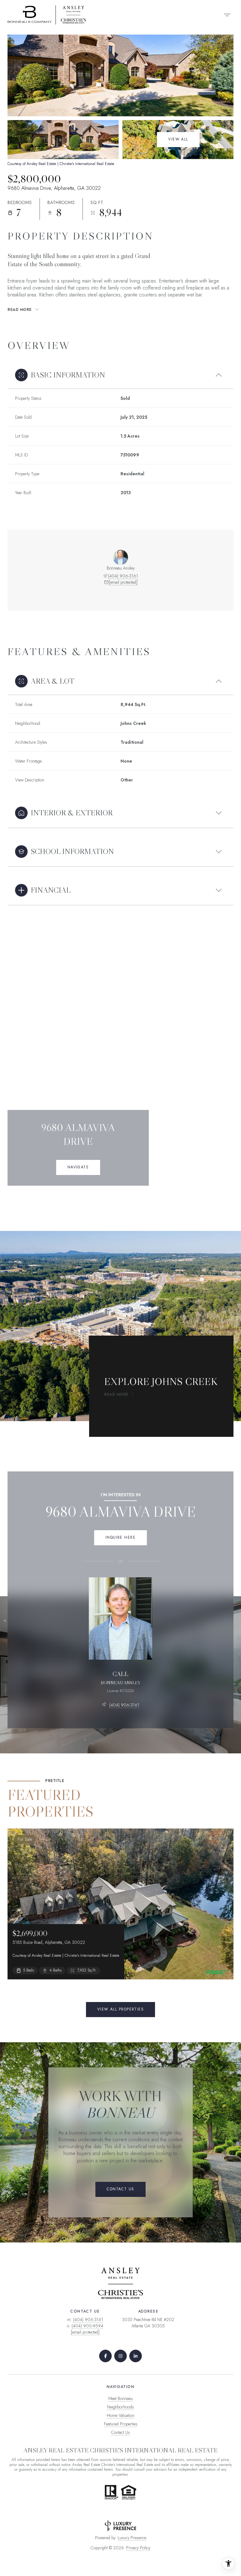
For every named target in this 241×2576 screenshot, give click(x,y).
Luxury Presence (132, 2538)
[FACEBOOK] (105, 2356)
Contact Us (120, 2432)
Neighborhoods (120, 2407)
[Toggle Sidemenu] (227, 15)
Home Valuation (120, 2415)
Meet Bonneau (120, 2398)
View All (178, 139)
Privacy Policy (138, 2548)
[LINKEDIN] (136, 2356)
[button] (120, 2189)
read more (116, 1394)
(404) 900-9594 (87, 2326)
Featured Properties (121, 2424)
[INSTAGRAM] (120, 2356)
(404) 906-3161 (123, 576)
